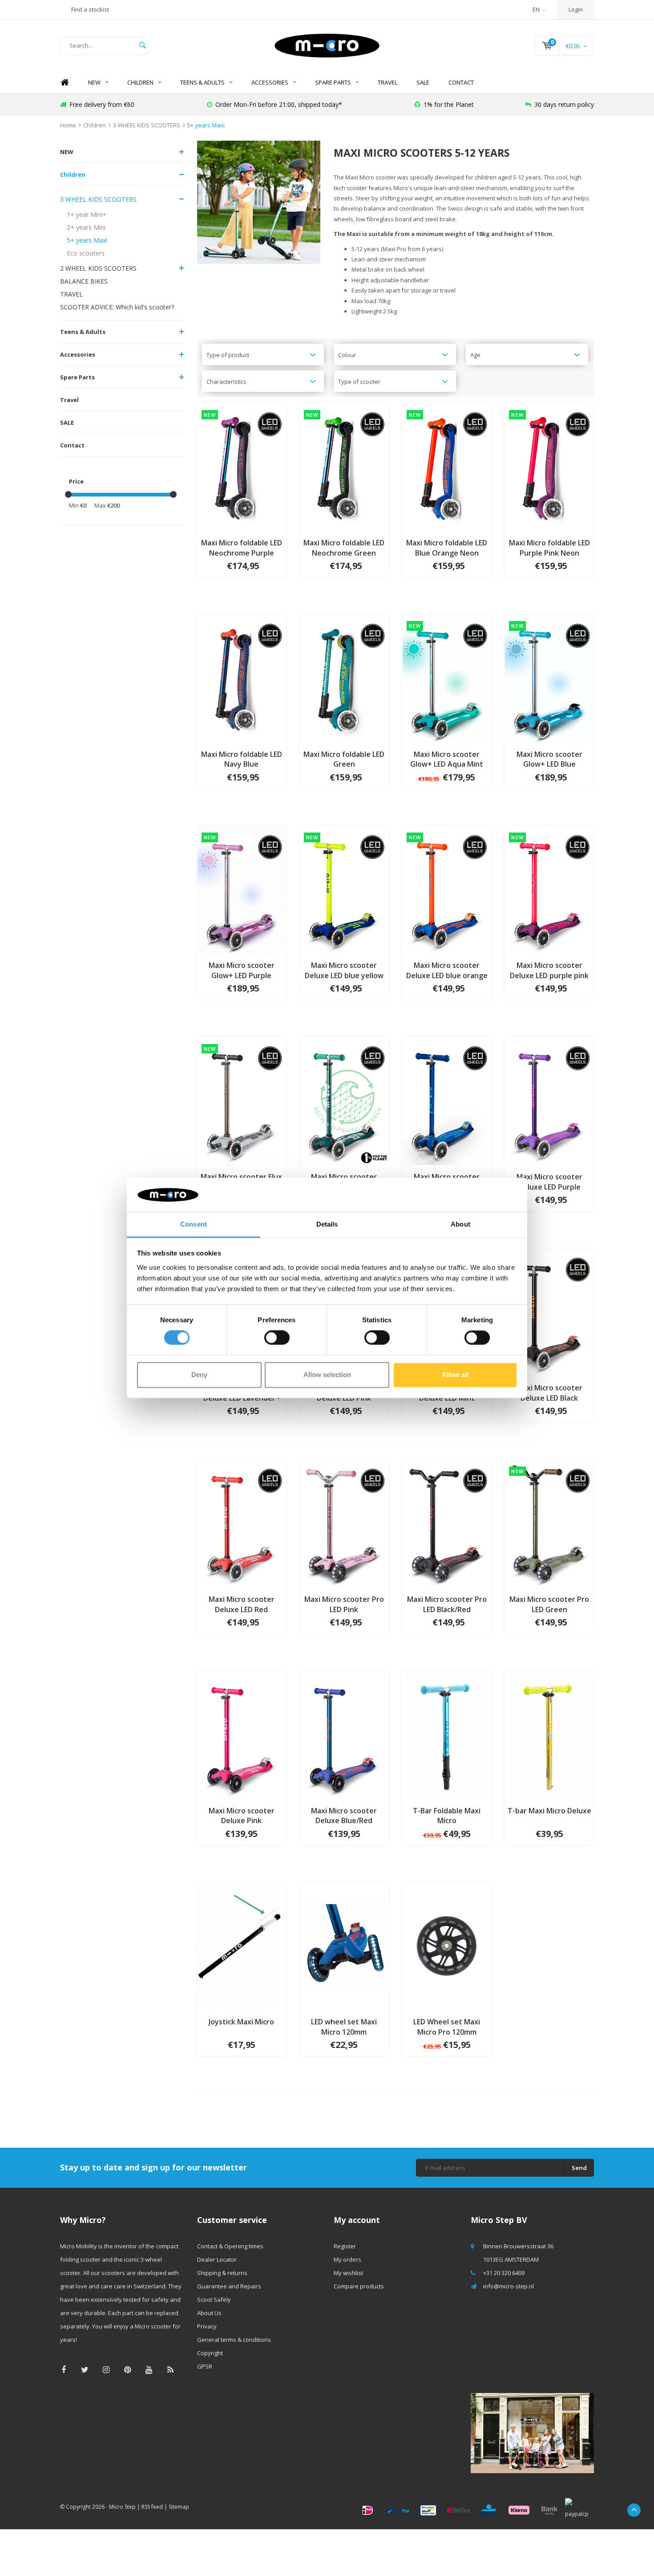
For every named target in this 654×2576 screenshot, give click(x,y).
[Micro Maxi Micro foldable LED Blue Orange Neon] (447, 467)
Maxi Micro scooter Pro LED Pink (344, 1604)
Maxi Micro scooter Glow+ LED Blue (549, 759)
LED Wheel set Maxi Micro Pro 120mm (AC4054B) (447, 2027)
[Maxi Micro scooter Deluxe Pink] (242, 1735)
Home (65, 83)
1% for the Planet (449, 104)
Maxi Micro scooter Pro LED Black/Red (447, 1604)
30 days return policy (564, 104)
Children (140, 82)
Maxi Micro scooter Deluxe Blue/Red (344, 1816)
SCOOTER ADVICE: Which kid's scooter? (117, 307)
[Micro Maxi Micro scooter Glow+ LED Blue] (549, 678)
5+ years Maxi (206, 125)
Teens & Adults (202, 82)
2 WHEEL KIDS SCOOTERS (98, 268)
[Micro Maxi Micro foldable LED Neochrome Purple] (242, 467)
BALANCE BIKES (84, 281)
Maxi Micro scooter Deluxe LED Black (549, 1393)
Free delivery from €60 (102, 104)
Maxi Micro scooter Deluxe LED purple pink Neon (549, 971)
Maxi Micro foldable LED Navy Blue (242, 759)
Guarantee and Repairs (229, 2286)
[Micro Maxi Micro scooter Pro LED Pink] (344, 1523)
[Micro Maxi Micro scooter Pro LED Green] (549, 1523)
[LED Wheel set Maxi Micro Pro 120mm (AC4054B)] (447, 1946)
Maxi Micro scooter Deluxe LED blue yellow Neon (344, 971)
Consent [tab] (194, 1224)
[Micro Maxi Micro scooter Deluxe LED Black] (549, 1312)
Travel (388, 82)
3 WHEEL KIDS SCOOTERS (147, 125)
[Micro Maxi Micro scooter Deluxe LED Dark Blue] (447, 1101)
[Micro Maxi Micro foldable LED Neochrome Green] (344, 467)
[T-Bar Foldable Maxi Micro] (447, 1735)
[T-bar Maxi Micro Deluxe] (549, 1735)
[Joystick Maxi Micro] (242, 1946)
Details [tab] (327, 1224)
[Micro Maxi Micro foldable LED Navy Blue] (242, 678)
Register (345, 2246)
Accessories (270, 82)
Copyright (210, 2353)
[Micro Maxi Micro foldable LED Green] (344, 678)
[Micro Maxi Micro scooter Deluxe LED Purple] (549, 1101)
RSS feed (152, 2507)
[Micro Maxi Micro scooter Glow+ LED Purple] (242, 889)
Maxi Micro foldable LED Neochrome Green (344, 548)
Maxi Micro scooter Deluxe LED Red (242, 1604)
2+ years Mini (86, 227)
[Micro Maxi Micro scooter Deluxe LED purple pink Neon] (549, 889)
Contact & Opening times (230, 2246)
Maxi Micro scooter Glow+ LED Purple (242, 970)
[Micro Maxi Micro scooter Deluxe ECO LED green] (344, 1101)
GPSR (205, 2366)
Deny (199, 1375)
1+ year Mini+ (87, 214)
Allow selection (327, 1375)
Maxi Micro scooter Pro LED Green (549, 1604)
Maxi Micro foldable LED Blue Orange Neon (447, 548)
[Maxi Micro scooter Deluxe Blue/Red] (344, 1735)
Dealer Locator (217, 2259)
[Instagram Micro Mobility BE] (106, 2370)
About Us (209, 2313)
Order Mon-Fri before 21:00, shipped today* (279, 104)
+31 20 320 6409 (504, 2273)
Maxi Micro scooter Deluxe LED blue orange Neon (447, 971)
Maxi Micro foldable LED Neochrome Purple (242, 548)
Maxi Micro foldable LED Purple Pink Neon (549, 548)
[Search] (142, 45)
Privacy (207, 2326)
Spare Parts (333, 82)
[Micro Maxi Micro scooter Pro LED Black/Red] (447, 1523)
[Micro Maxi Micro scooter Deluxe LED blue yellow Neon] (344, 889)
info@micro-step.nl (509, 2286)
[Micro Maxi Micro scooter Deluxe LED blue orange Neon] (447, 889)
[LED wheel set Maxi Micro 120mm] (344, 1946)
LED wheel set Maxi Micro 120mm (344, 2027)
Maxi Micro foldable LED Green (344, 759)
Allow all (455, 1375)
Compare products (359, 2286)
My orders (347, 2259)
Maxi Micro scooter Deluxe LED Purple (549, 1182)
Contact (461, 82)
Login (576, 9)
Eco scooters (86, 253)
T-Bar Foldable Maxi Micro (447, 1816)
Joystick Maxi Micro (241, 2022)
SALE (423, 82)
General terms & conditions (234, 2340)
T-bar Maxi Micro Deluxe (549, 1811)
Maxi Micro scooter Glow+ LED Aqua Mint (447, 759)
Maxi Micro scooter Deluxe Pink (242, 1816)
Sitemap (179, 2507)
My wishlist (348, 2273)
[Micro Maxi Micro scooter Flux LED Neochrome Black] (242, 1101)
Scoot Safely (214, 2300)
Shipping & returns (222, 2273)
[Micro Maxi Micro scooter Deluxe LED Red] (242, 1523)
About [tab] (460, 1224)
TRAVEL (71, 294)
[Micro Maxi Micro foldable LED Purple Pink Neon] (549, 467)
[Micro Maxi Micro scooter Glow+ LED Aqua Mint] (447, 678)
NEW (94, 82)
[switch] (277, 1338)
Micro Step (122, 2507)
